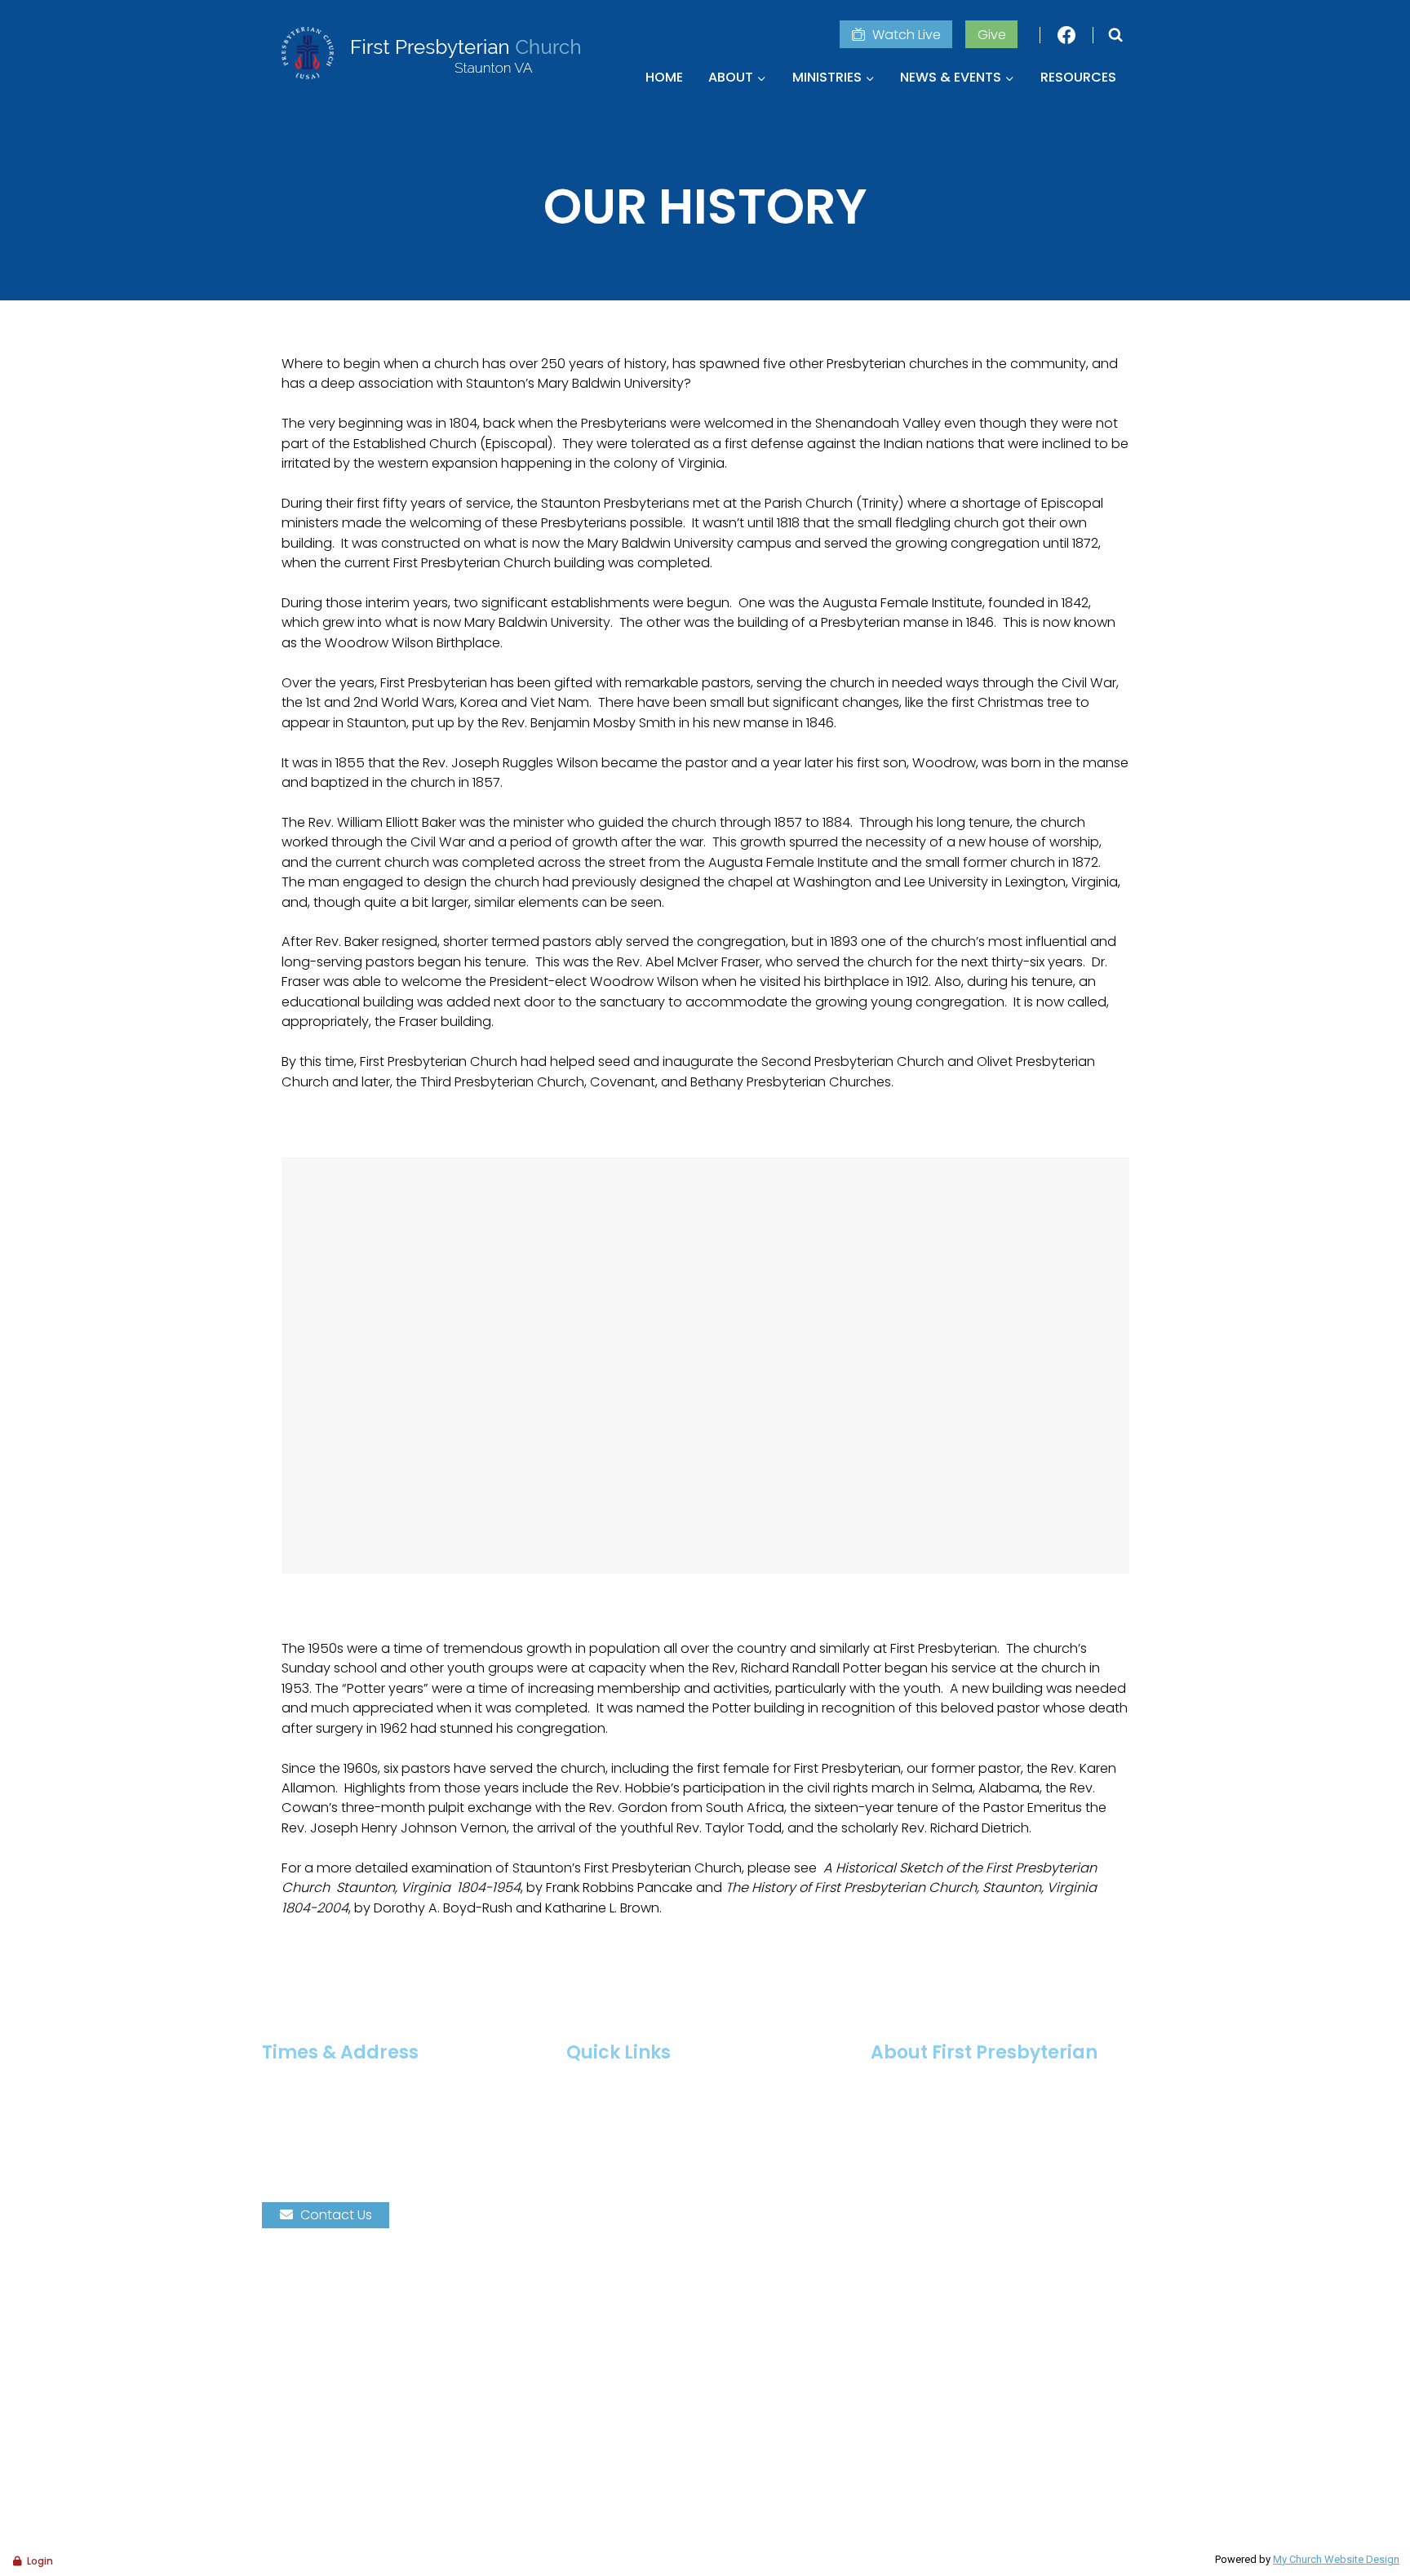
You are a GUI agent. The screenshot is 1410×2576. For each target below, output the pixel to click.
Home (664, 77)
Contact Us (336, 2215)
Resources (1078, 77)
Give (992, 35)
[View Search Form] (1115, 35)
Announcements (634, 2105)
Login (40, 2561)
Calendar (611, 2127)
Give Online (617, 2196)
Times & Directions (639, 2082)
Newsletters (617, 2150)
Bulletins (606, 2173)
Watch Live (907, 35)
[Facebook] (1066, 35)
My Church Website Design (1336, 2559)
